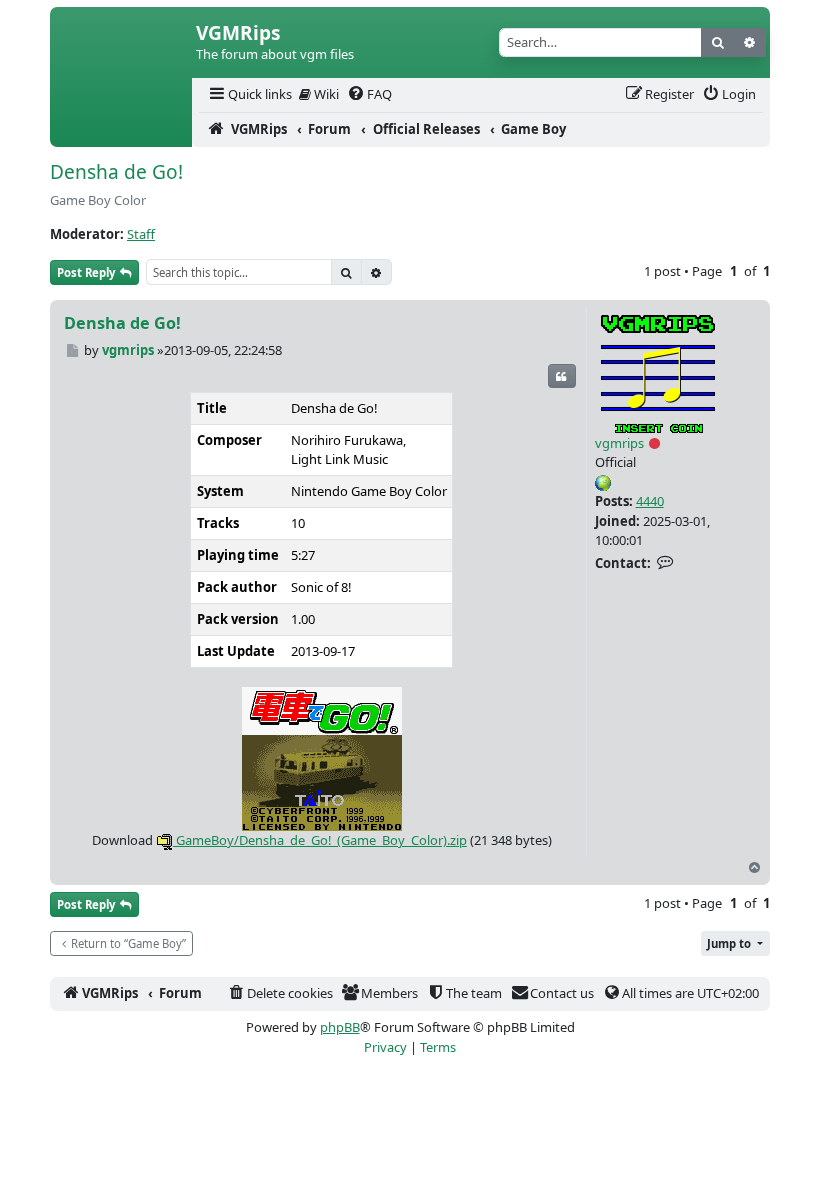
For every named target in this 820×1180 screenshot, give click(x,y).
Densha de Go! (116, 172)
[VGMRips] (121, 130)
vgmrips (619, 443)
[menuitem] (249, 94)
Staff (141, 234)
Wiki (325, 94)
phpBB (340, 1027)
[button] (735, 943)
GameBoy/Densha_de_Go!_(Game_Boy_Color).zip (320, 840)
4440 (650, 501)
